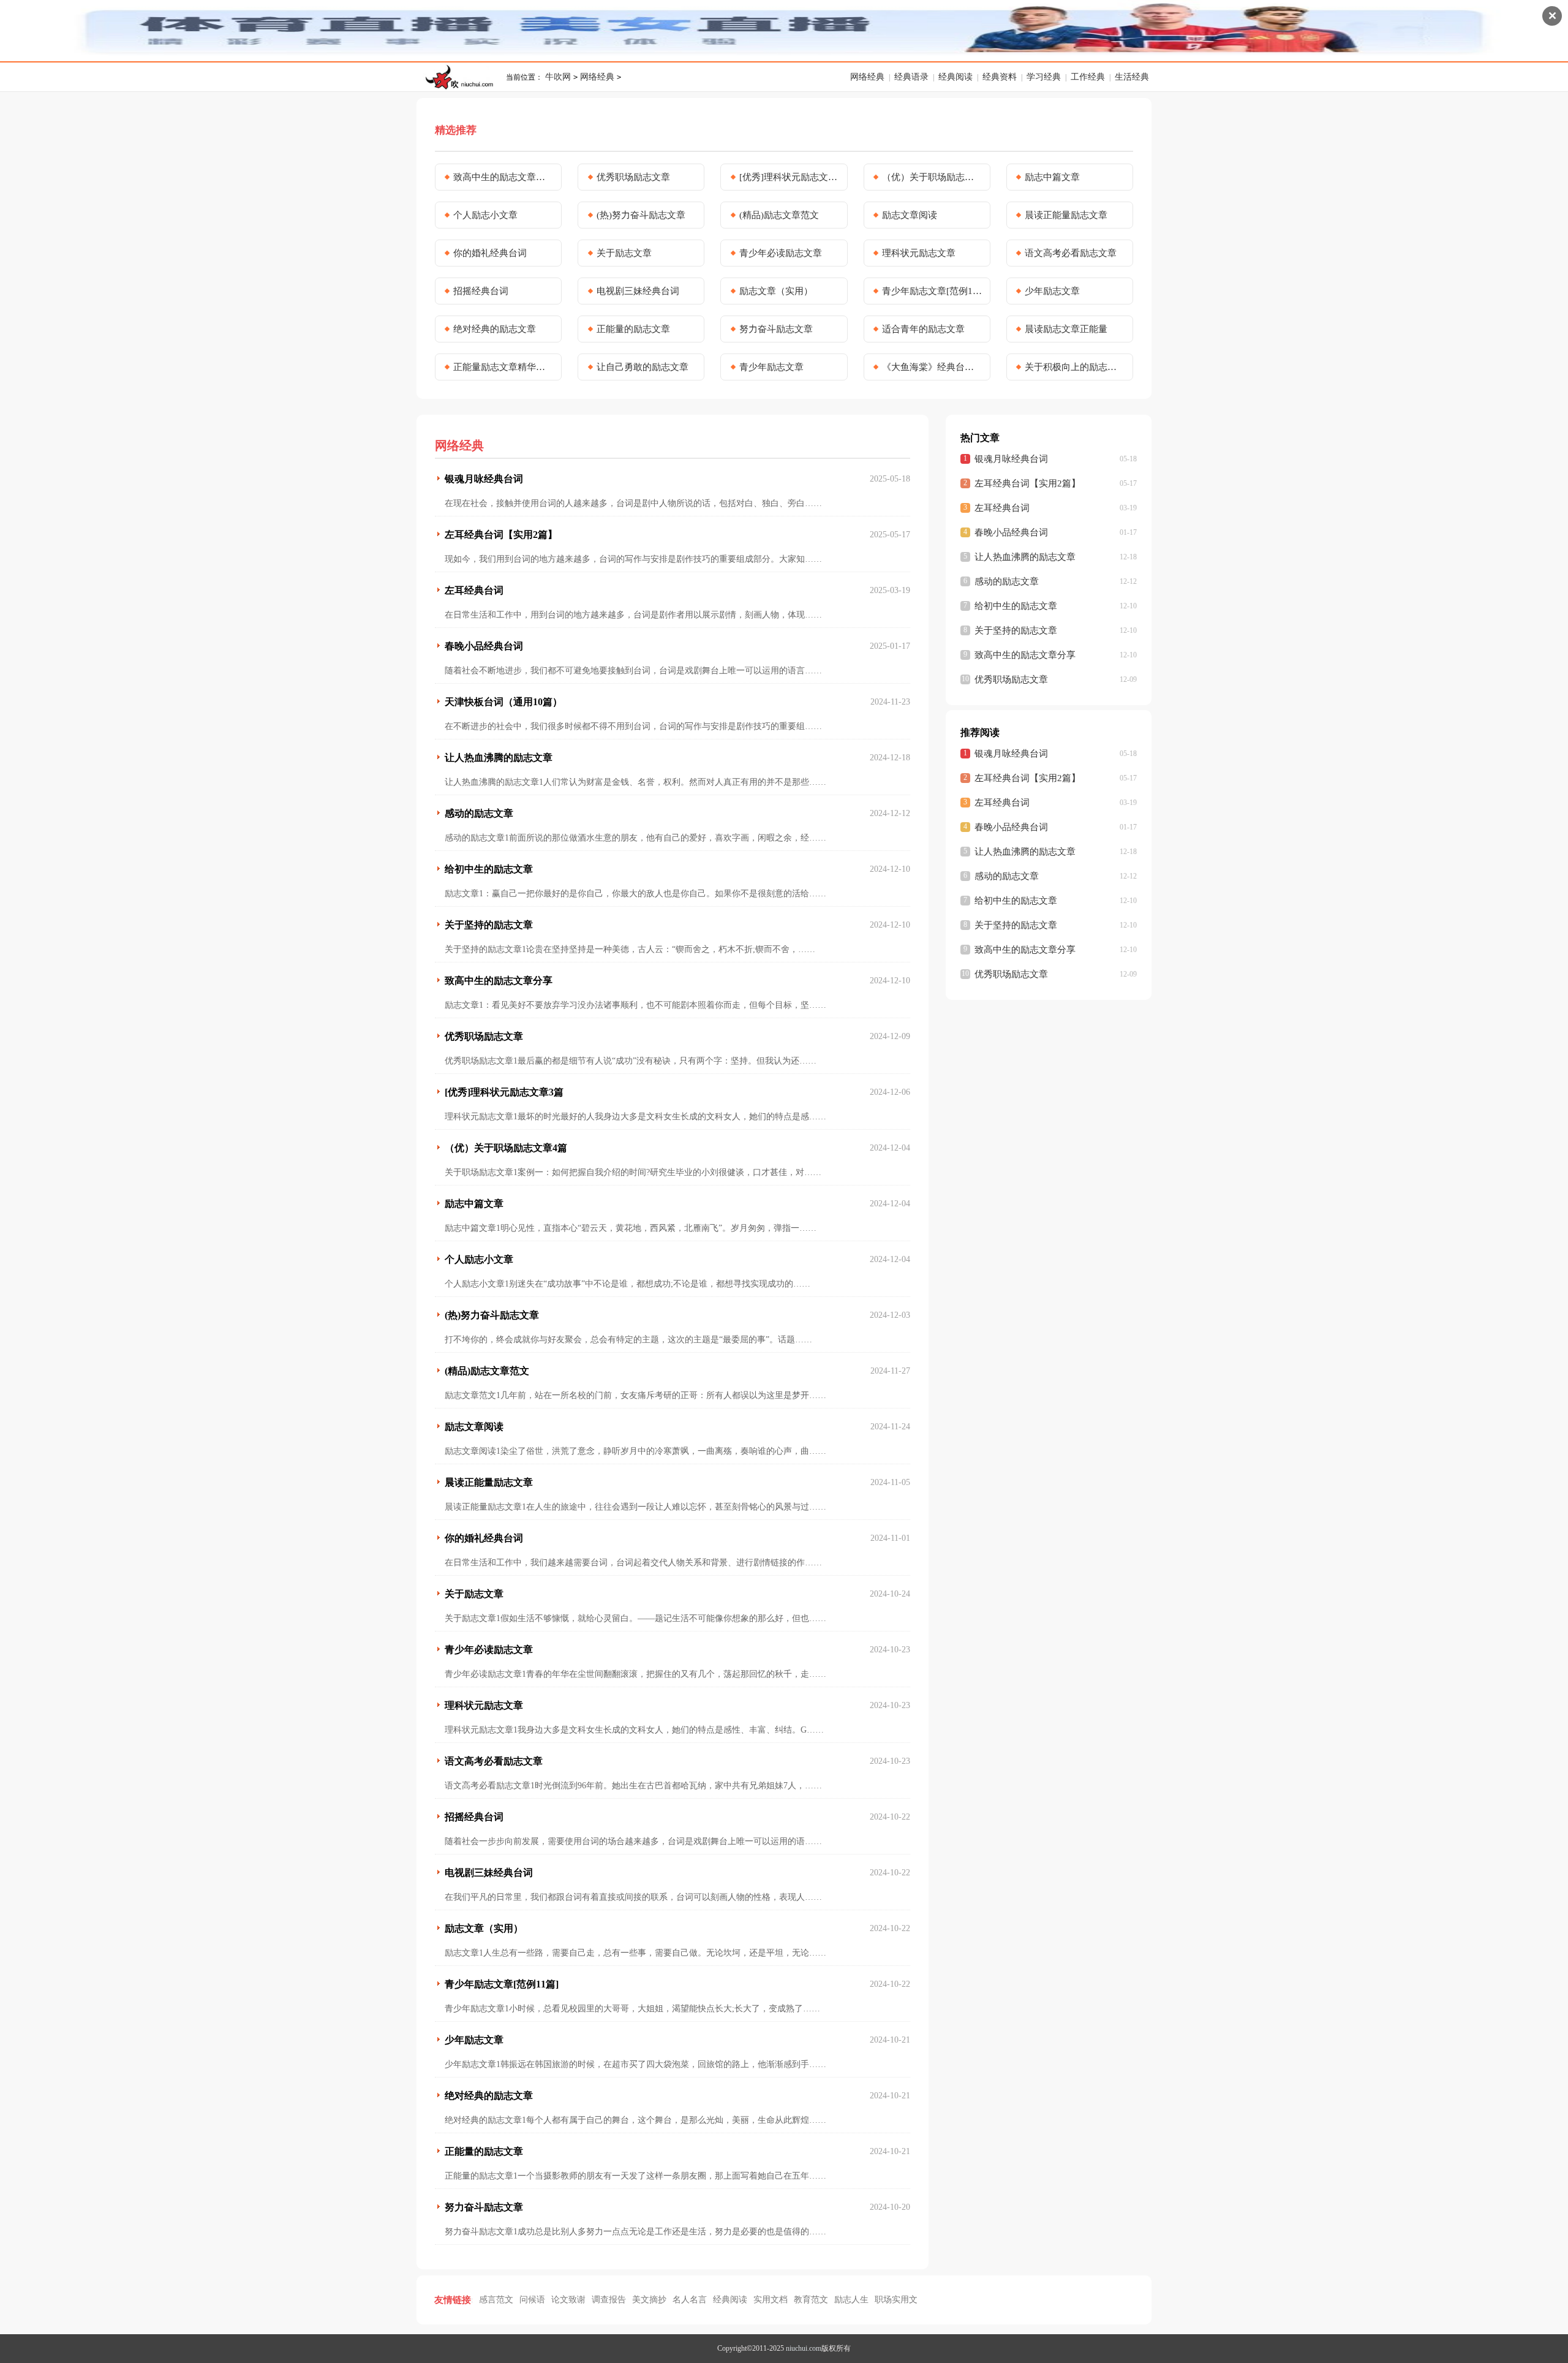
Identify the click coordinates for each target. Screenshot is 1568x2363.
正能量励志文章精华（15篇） (503, 367)
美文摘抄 (649, 2300)
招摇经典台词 (481, 291)
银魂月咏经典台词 (484, 479)
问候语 (532, 2300)
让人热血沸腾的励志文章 (499, 758)
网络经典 (597, 77)
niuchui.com (804, 2348)
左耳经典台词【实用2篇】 (501, 535)
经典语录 (911, 77)
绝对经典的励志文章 (495, 329)
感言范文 (496, 2300)
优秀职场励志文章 (633, 177)
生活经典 (1132, 77)
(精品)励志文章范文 (779, 215)
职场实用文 (896, 2300)
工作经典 (1088, 77)
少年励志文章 (1052, 291)
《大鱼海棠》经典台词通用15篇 (932, 367)
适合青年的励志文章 (923, 329)
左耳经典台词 (474, 590)
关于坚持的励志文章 (489, 925)
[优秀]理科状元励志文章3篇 (790, 177)
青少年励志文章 (771, 367)
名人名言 (690, 2300)
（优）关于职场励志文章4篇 (932, 177)
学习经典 (1044, 77)
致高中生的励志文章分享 (503, 177)
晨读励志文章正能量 (1066, 329)
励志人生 (851, 2300)
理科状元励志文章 (919, 253)
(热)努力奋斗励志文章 (641, 215)
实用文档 (771, 2300)
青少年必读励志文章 (781, 253)
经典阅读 (956, 77)
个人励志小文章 (485, 215)
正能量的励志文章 (633, 329)
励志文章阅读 (910, 215)
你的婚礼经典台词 (490, 253)
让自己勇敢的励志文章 (643, 367)
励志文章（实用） (776, 291)
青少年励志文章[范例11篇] (932, 291)
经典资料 (1000, 77)
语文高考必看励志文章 (1071, 253)
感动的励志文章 (479, 813)
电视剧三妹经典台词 (638, 291)
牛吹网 (558, 77)
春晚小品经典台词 (484, 646)
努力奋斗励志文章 (776, 329)
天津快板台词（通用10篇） (503, 702)
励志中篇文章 (1052, 177)
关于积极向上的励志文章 (1075, 367)
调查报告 (609, 2300)
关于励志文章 (624, 253)
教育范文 (811, 2300)
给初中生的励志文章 (489, 869)
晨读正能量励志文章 (1066, 215)
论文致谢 (568, 2300)
